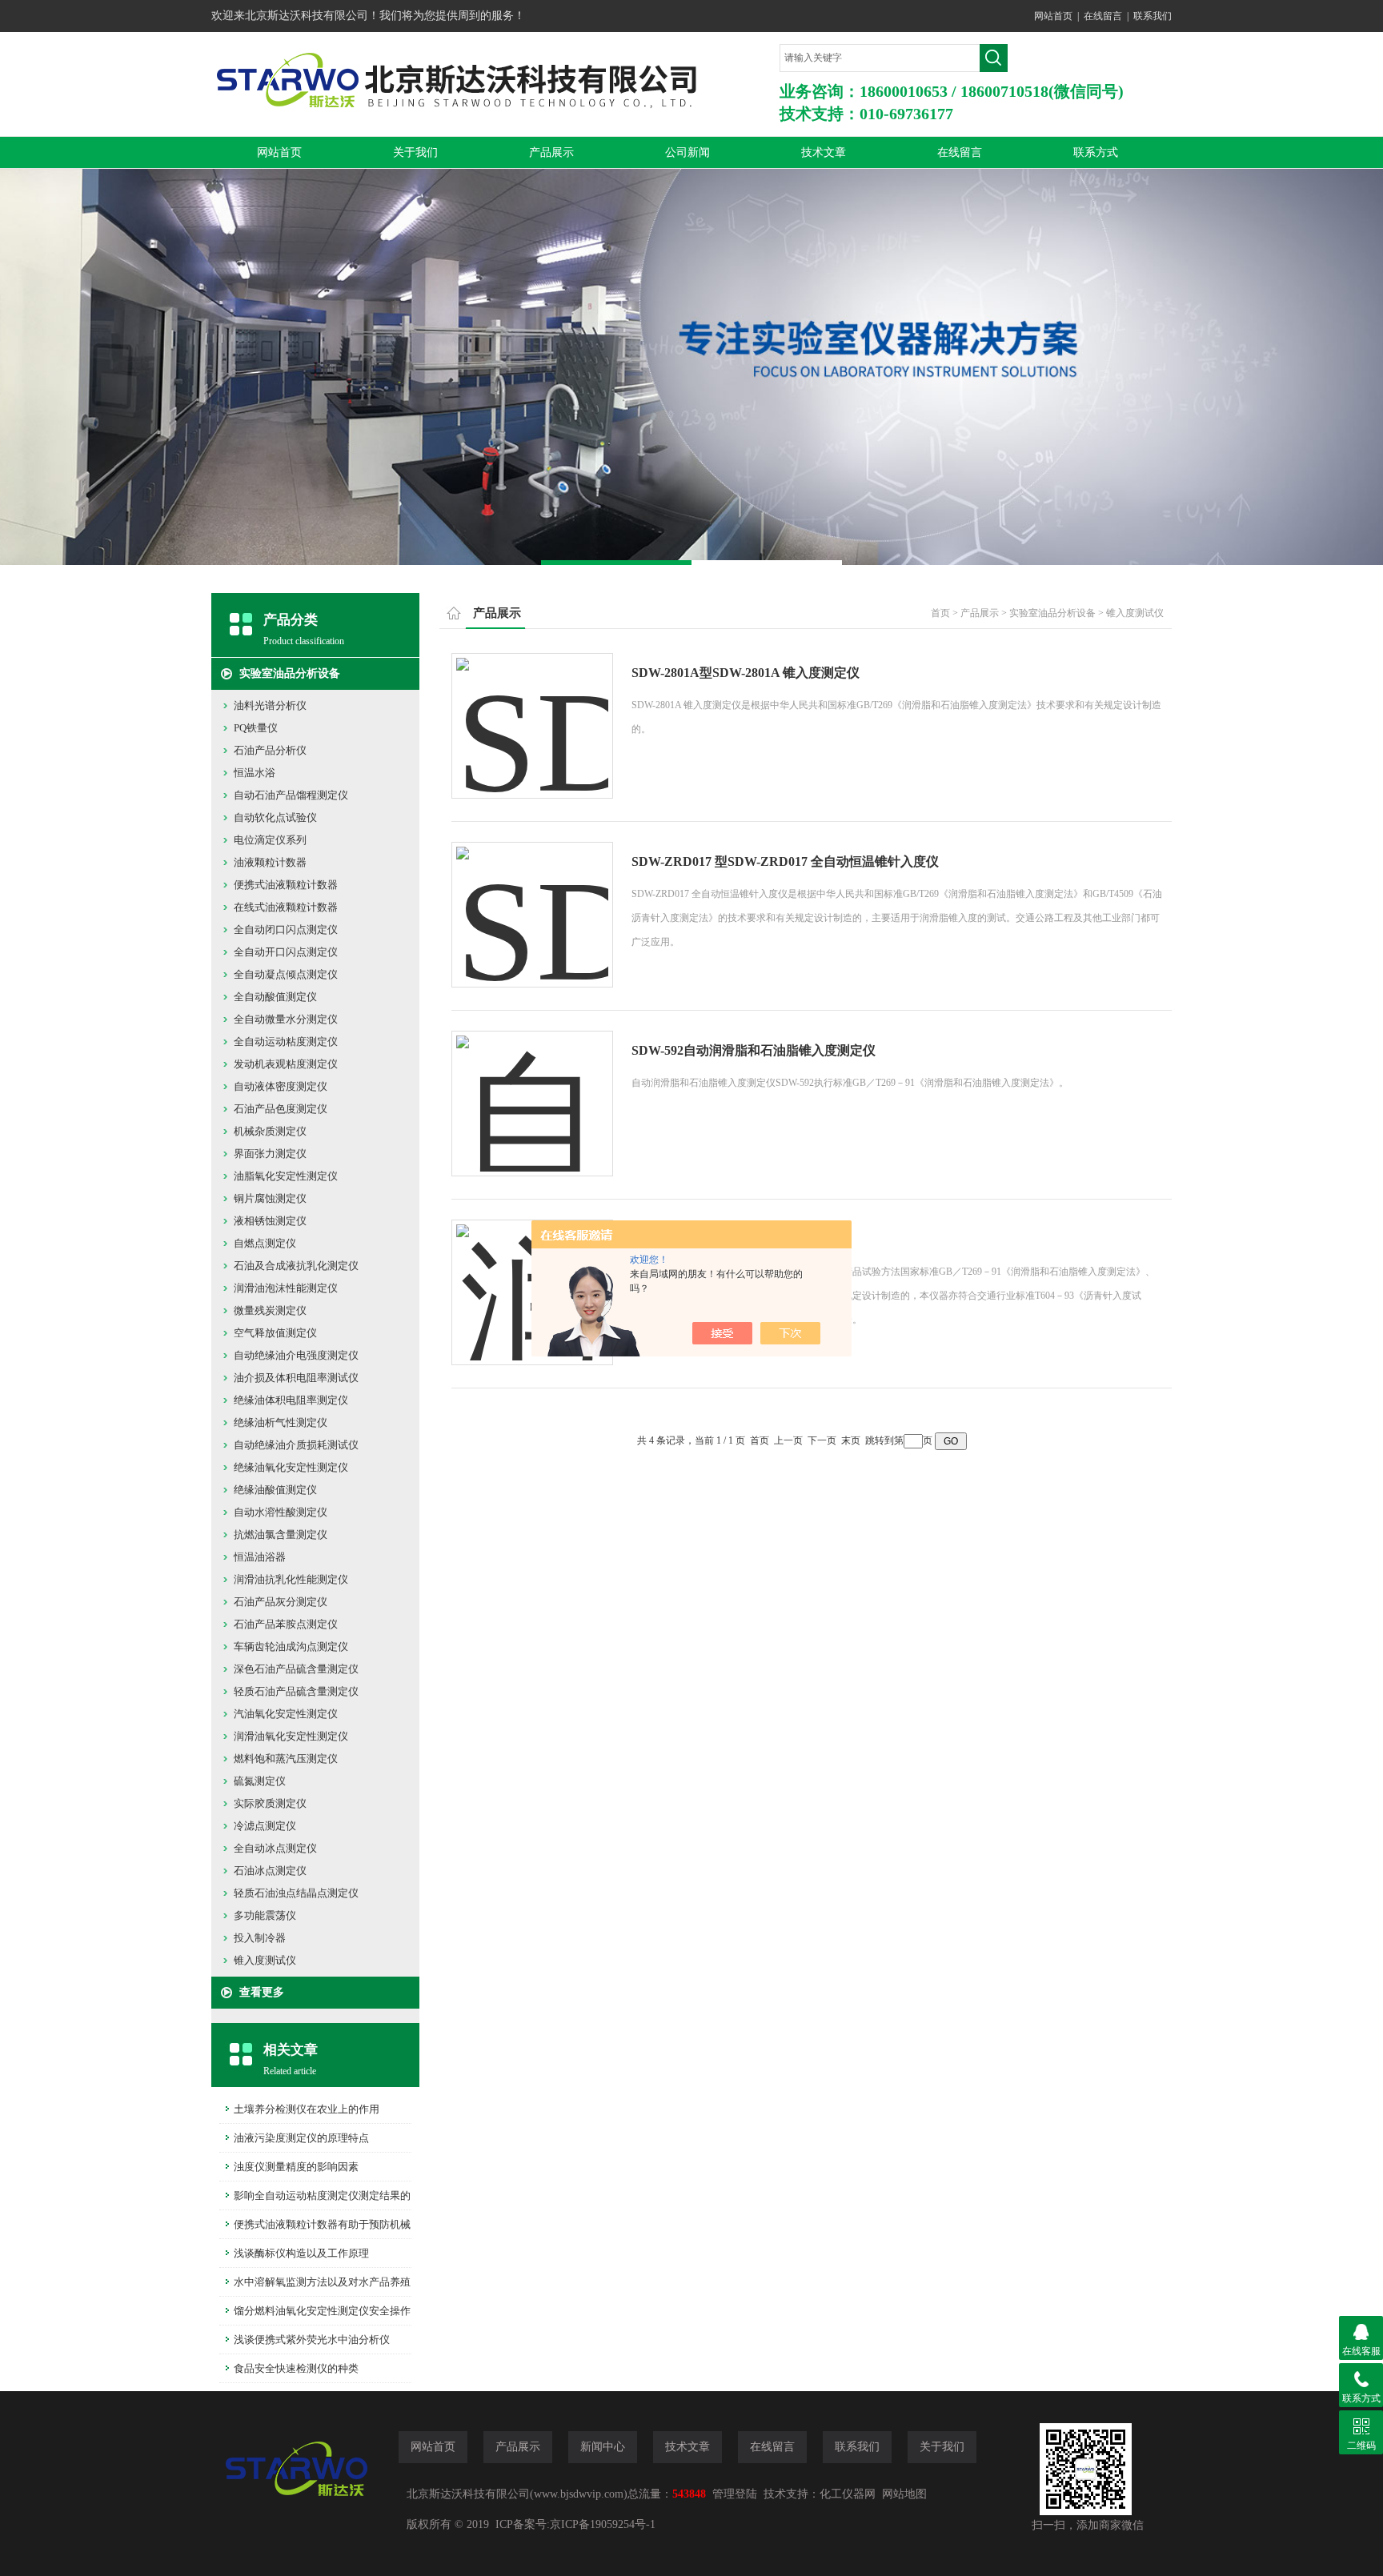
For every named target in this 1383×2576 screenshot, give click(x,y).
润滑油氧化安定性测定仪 (291, 1736)
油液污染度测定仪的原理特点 (301, 2138)
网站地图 (904, 2494)
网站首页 (1053, 16)
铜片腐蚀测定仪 (270, 1198)
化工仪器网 (848, 2494)
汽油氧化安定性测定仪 (286, 1714)
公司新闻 (687, 152)
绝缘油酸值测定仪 (275, 1490)
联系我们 (1152, 16)
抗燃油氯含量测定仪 (281, 1534)
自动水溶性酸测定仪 (281, 1512)
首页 (940, 613)
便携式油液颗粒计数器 (286, 885)
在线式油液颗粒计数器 (286, 907)
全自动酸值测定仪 (275, 997)
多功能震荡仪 (265, 1915)
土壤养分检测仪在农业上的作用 (307, 2109)
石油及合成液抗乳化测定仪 (296, 1266)
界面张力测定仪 (270, 1154)
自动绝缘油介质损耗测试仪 (296, 1445)
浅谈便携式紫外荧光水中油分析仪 (312, 2340)
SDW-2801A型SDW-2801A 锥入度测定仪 (746, 673)
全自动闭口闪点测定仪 (286, 929)
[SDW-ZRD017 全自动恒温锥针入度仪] (532, 899)
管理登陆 (735, 2494)
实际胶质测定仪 (270, 1803)
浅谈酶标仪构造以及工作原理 (301, 2253)
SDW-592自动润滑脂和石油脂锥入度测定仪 (754, 1050)
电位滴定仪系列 (270, 840)
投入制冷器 (260, 1938)
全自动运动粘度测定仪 (286, 1042)
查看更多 (262, 1992)
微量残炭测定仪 (270, 1310)
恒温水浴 (255, 773)
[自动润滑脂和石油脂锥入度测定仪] (532, 1088)
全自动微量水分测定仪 (286, 1019)
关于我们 (415, 152)
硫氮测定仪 (260, 1781)
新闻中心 (603, 2447)
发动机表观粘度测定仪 (286, 1064)
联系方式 (1096, 152)
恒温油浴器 (260, 1557)
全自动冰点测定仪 (275, 1848)
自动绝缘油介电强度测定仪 (296, 1355)
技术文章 (824, 152)
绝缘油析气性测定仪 (281, 1422)
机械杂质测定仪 (270, 1131)
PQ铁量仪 (256, 728)
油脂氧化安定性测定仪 (286, 1176)
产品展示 (551, 152)
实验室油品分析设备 (290, 673)
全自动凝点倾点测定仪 (286, 974)
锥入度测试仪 (265, 1960)
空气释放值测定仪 (275, 1333)
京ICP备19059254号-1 (603, 2524)
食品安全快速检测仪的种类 (296, 2368)
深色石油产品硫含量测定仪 (296, 1669)
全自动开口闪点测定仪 (286, 952)
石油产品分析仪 (270, 750)
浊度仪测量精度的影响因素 (296, 2167)
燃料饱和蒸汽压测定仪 (286, 1759)
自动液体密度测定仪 (281, 1086)
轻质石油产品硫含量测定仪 (296, 1691)
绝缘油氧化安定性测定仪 (291, 1467)
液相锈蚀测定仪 (270, 1221)
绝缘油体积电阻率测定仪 (291, 1400)
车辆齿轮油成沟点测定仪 (291, 1647)
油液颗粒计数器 (270, 862)
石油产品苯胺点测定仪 (286, 1624)
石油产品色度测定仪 (281, 1109)
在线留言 (1103, 16)
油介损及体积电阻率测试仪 (296, 1378)
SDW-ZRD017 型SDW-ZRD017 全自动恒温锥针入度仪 (785, 861)
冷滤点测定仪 (265, 1826)
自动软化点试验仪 (275, 817)
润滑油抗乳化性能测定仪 (291, 1579)
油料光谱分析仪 (270, 705)
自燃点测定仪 (265, 1243)
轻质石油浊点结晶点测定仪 (296, 1893)
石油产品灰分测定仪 (281, 1602)
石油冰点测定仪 (270, 1871)
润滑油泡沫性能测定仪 (286, 1288)
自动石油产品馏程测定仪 (291, 795)
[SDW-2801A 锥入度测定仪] (532, 710)
